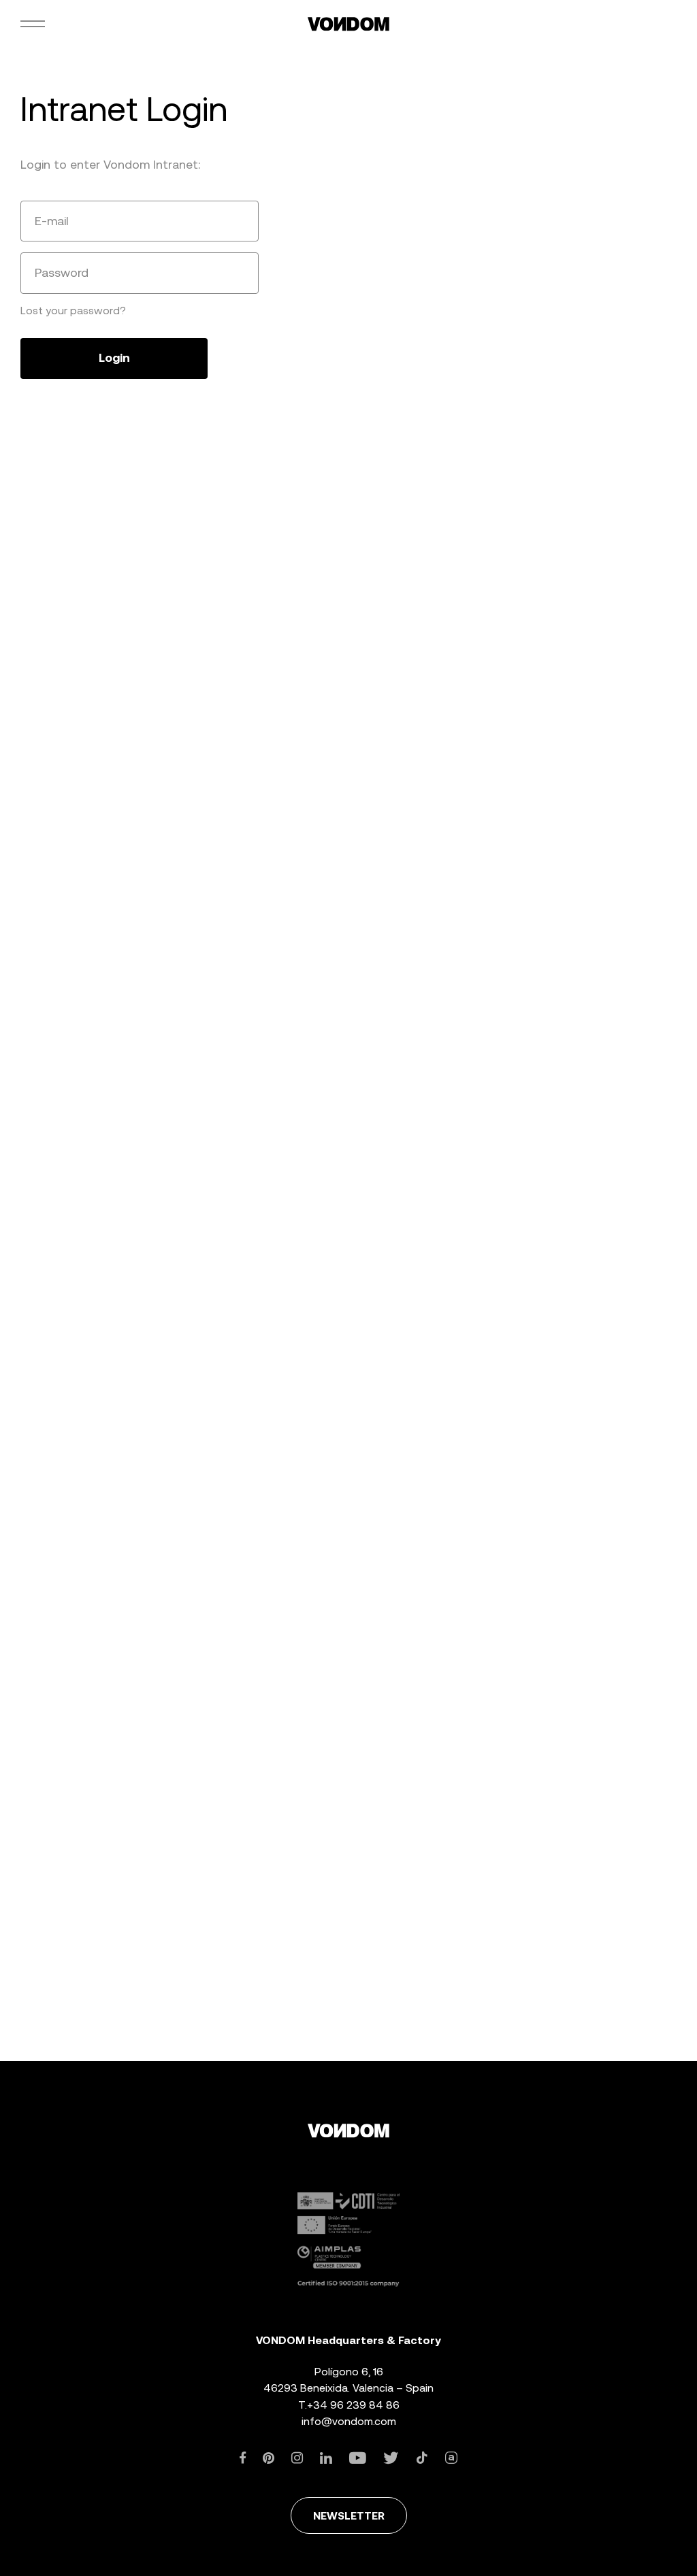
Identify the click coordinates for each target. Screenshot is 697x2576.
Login (114, 358)
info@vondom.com (349, 2421)
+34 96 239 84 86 (353, 2405)
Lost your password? (73, 311)
